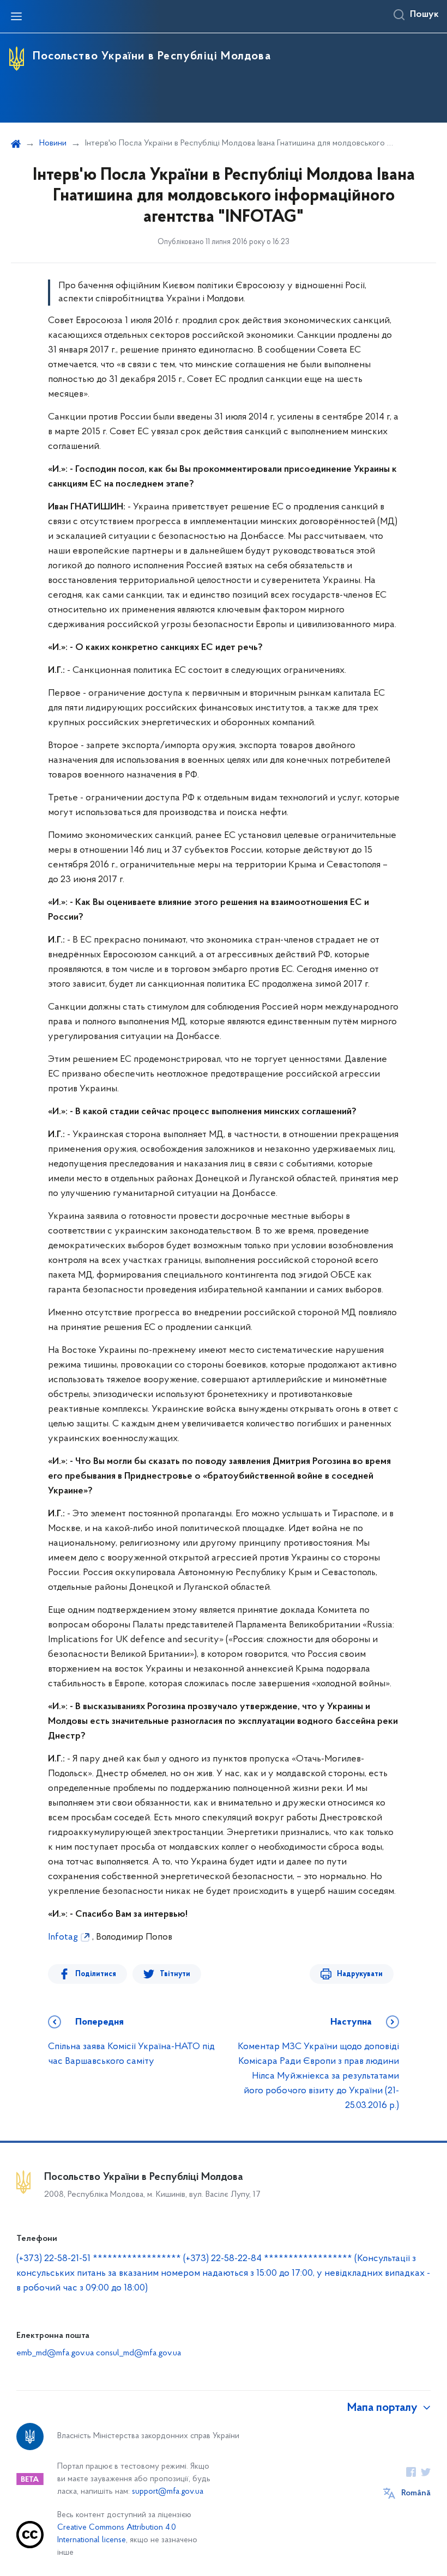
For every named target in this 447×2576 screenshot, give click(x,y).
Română (416, 2493)
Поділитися (96, 1974)
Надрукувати (360, 1974)
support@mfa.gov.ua (168, 2492)
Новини (53, 143)
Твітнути (175, 1974)
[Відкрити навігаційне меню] (16, 16)
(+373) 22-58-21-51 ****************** (99, 2259)
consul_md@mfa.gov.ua (138, 2353)
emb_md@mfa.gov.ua (55, 2353)
